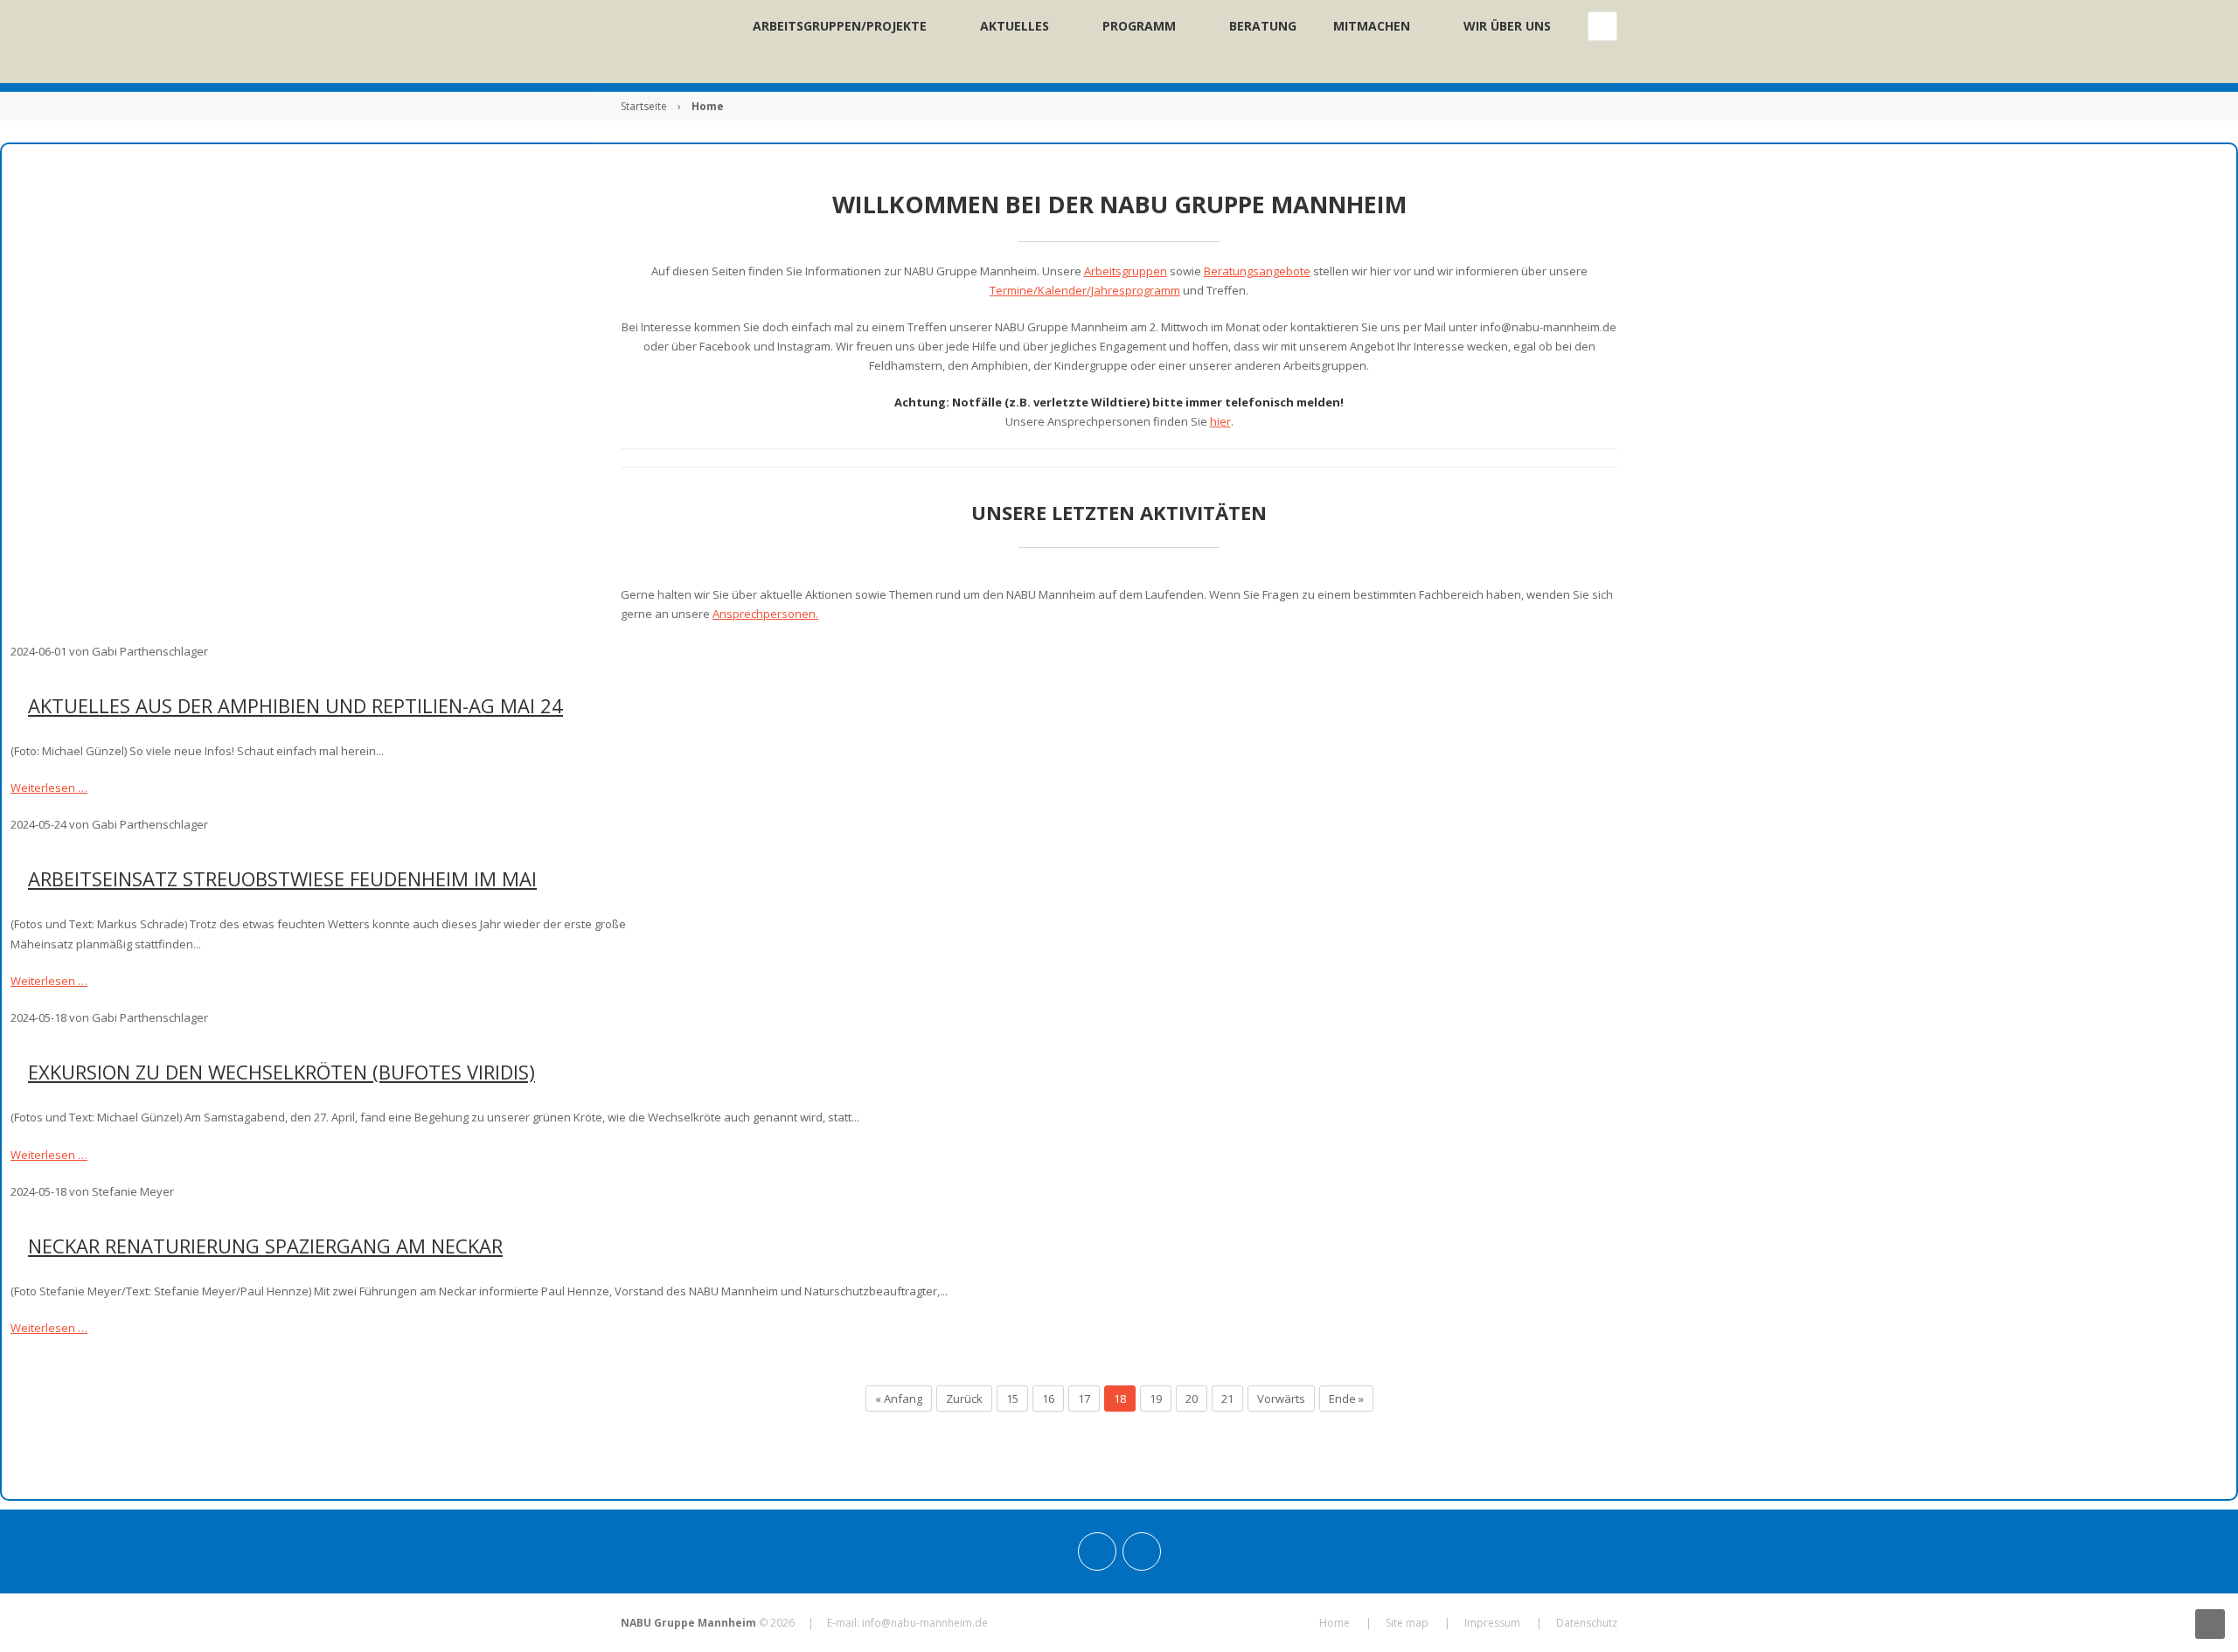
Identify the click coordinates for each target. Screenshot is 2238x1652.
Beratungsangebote (1257, 271)
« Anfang (899, 1399)
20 (1192, 1399)
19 (1156, 1399)
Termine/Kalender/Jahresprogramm (1085, 290)
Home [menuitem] (1334, 1623)
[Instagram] (1097, 1551)
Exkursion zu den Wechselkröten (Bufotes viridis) (281, 1072)
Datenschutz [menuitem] (1587, 1623)
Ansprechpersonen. (765, 614)
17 (1084, 1399)
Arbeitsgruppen (1126, 271)
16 (1048, 1399)
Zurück (964, 1399)
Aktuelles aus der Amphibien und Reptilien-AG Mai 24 (295, 705)
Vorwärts (1281, 1399)
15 (1012, 1399)
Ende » (1346, 1399)
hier (1220, 421)
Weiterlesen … (49, 788)
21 (1227, 1399)
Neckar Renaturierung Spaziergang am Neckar (265, 1246)
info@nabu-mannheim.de (925, 1623)
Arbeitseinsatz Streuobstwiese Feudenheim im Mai (282, 878)
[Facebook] (1142, 1551)
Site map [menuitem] (1407, 1623)
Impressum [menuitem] (1492, 1623)
